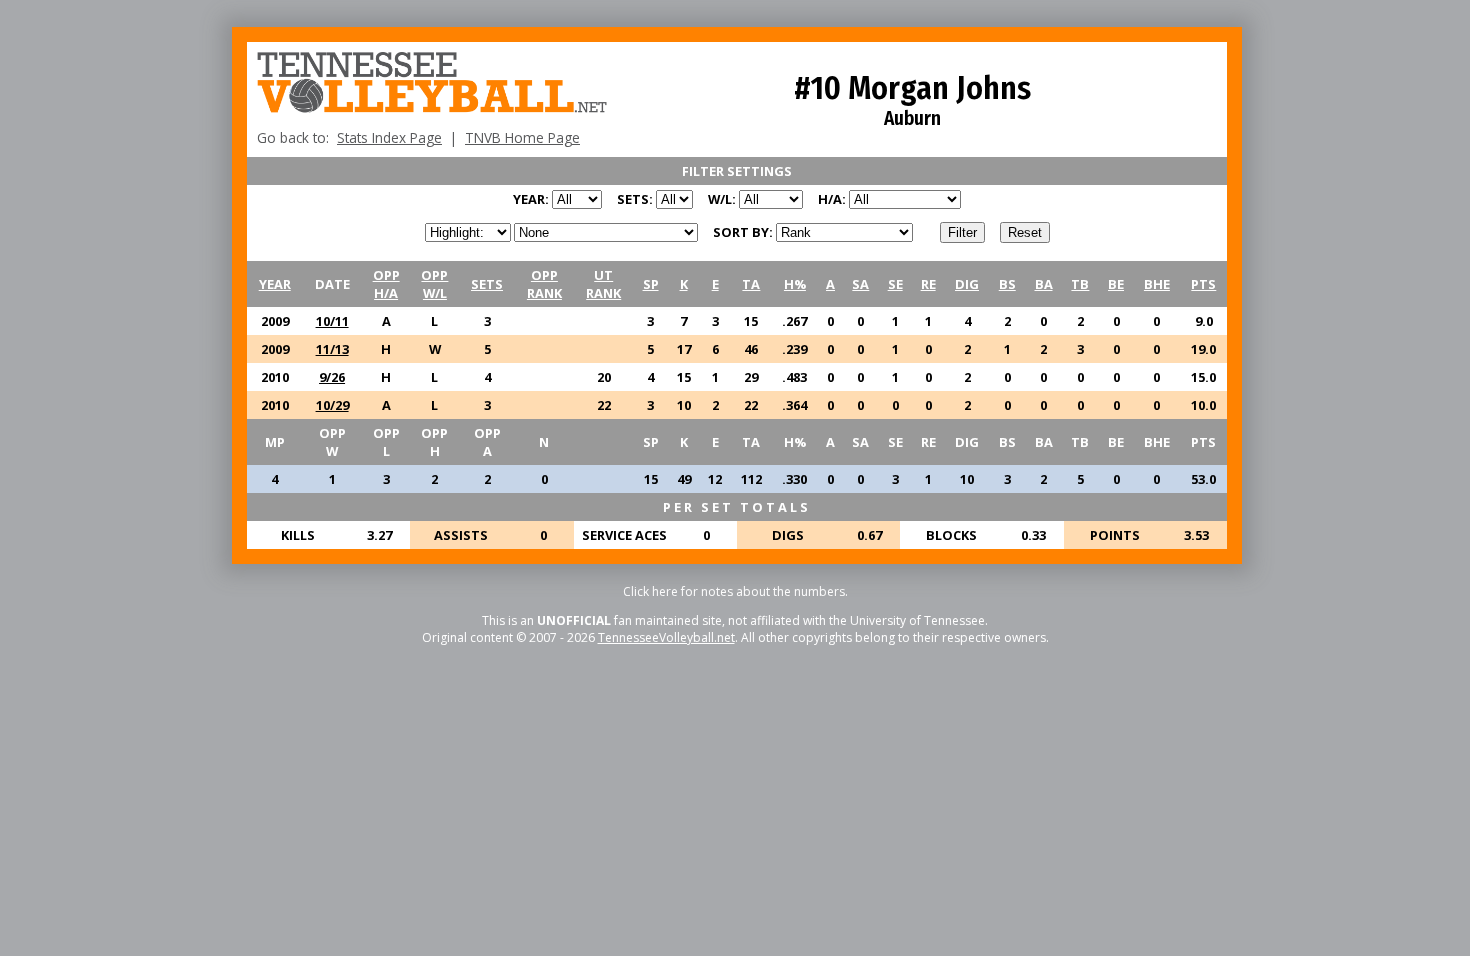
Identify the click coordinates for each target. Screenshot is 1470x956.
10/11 (332, 321)
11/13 (332, 349)
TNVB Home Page (522, 137)
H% (795, 284)
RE (928, 284)
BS (1007, 284)
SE (895, 284)
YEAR (275, 284)
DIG (967, 284)
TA (751, 284)
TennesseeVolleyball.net (666, 637)
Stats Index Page (389, 137)
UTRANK (603, 284)
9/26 (332, 377)
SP (651, 284)
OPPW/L (434, 284)
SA (860, 284)
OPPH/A (386, 284)
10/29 (332, 405)
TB (1080, 284)
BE (1116, 284)
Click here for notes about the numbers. (735, 591)
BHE (1157, 284)
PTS (1203, 284)
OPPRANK (544, 284)
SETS (487, 284)
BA (1044, 284)
